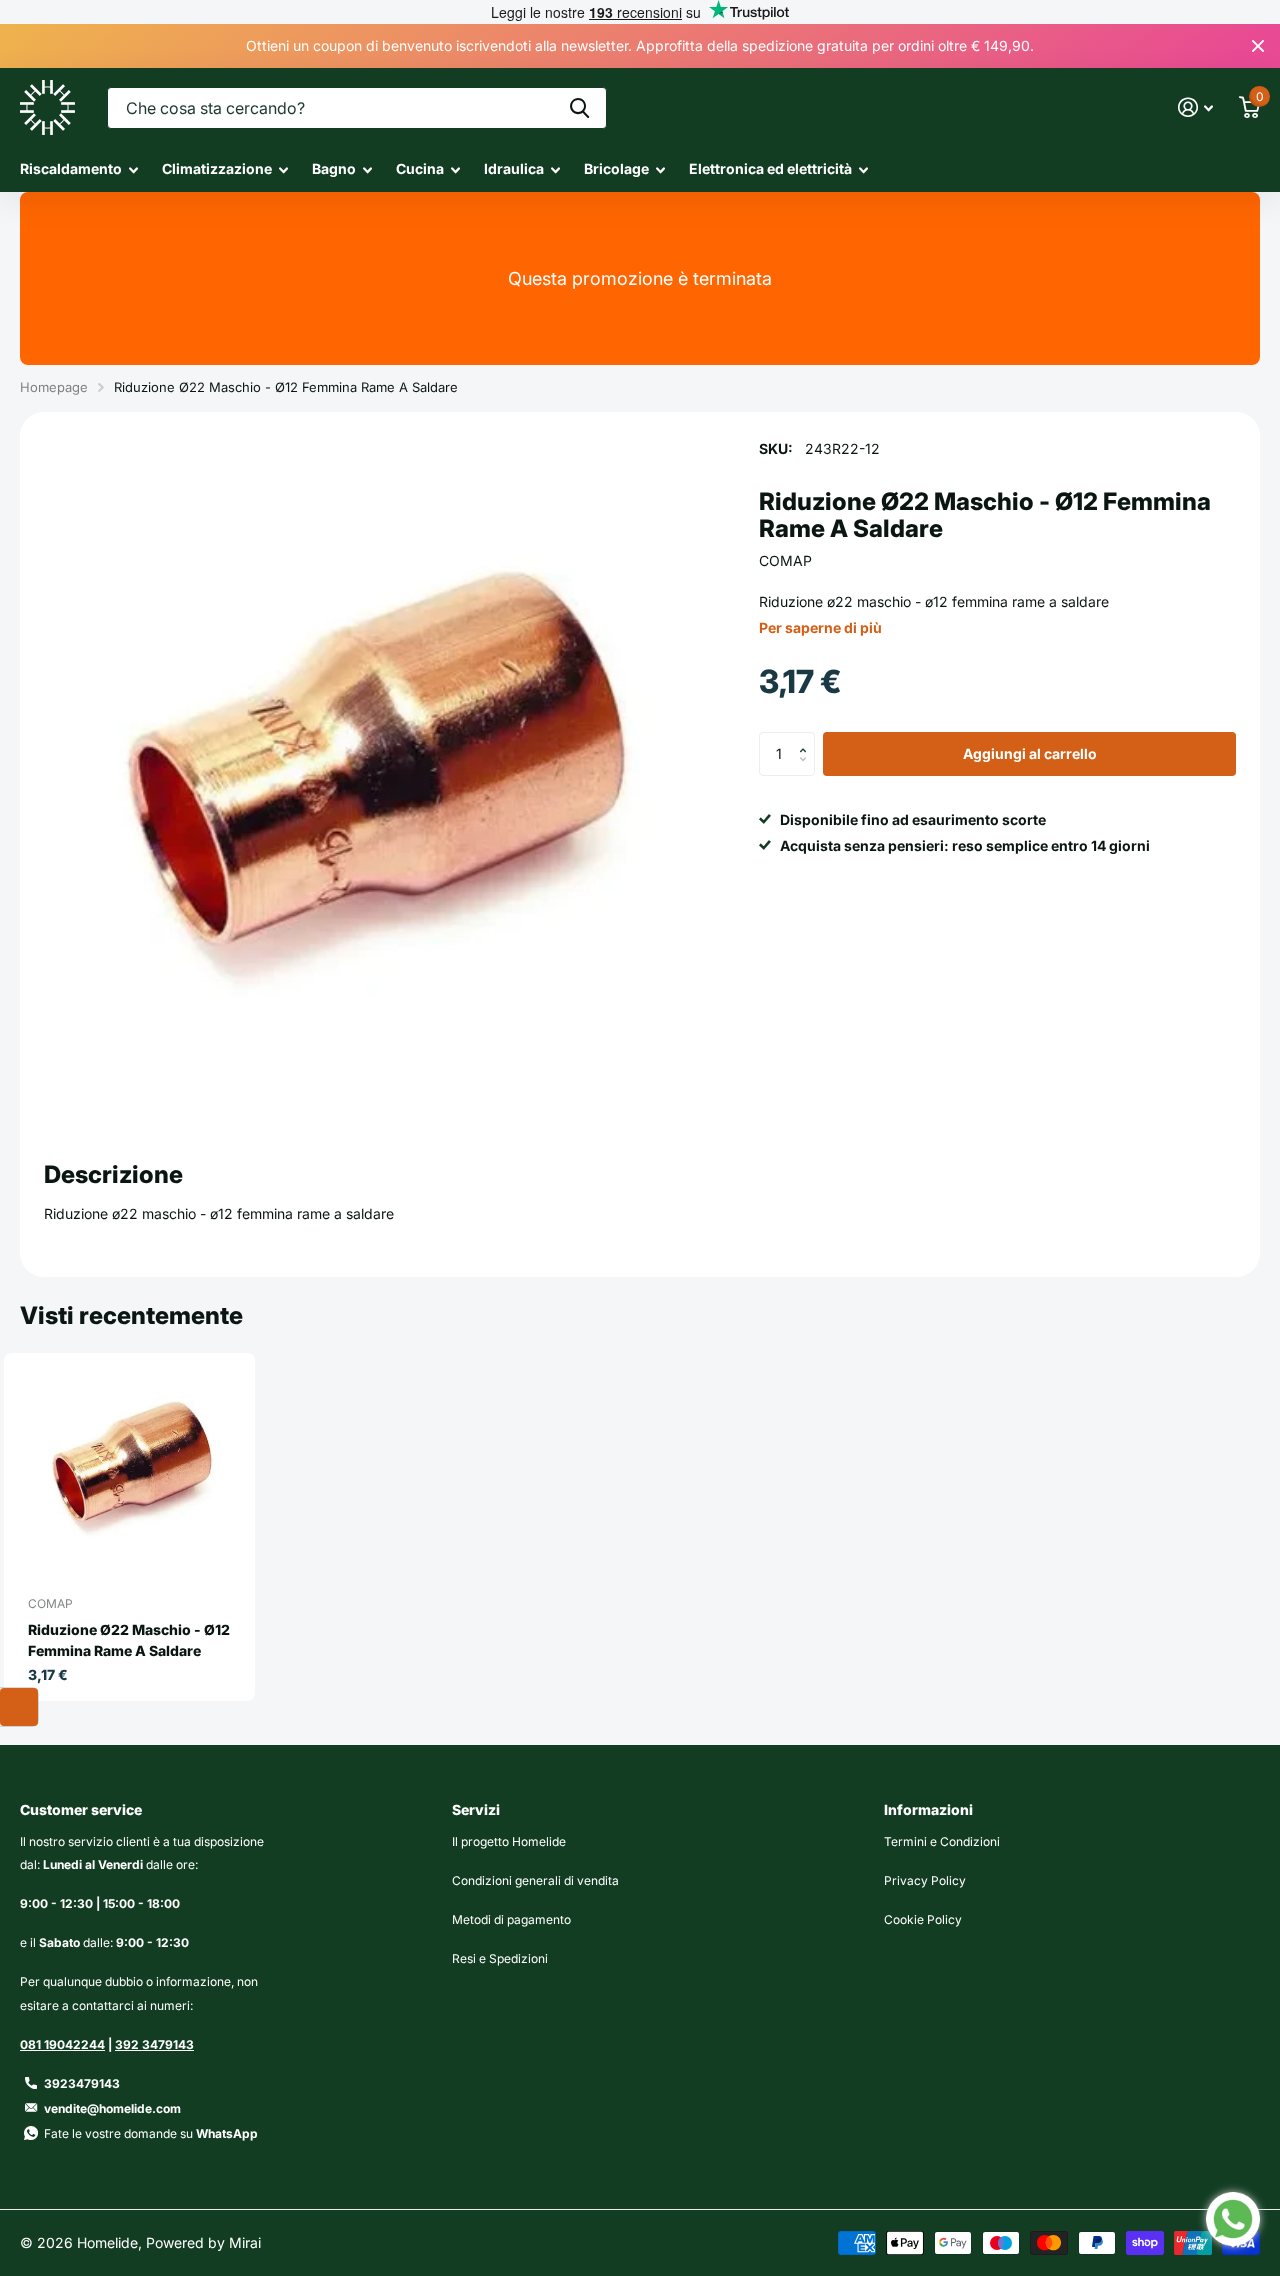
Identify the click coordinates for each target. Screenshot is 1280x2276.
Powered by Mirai (203, 2242)
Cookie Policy (923, 1919)
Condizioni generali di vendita (535, 1880)
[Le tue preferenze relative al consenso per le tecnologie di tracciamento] (19, 1707)
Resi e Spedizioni (500, 1958)
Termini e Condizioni (942, 1841)
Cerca (579, 108)
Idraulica (514, 168)
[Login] (1195, 107)
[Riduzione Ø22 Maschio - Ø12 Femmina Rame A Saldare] (137, 1470)
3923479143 (82, 2083)
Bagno (334, 168)
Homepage (54, 387)
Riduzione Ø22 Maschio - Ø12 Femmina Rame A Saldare (129, 1640)
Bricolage (616, 168)
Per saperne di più (820, 627)
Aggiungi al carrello (1030, 753)
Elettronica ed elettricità (770, 168)
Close (1258, 46)
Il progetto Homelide (509, 1841)
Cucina (420, 168)
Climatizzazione (217, 168)
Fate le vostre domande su (151, 2133)
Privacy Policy (925, 1880)
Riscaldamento (71, 168)
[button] (807, 738)
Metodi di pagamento (511, 1919)
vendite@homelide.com (112, 2108)
